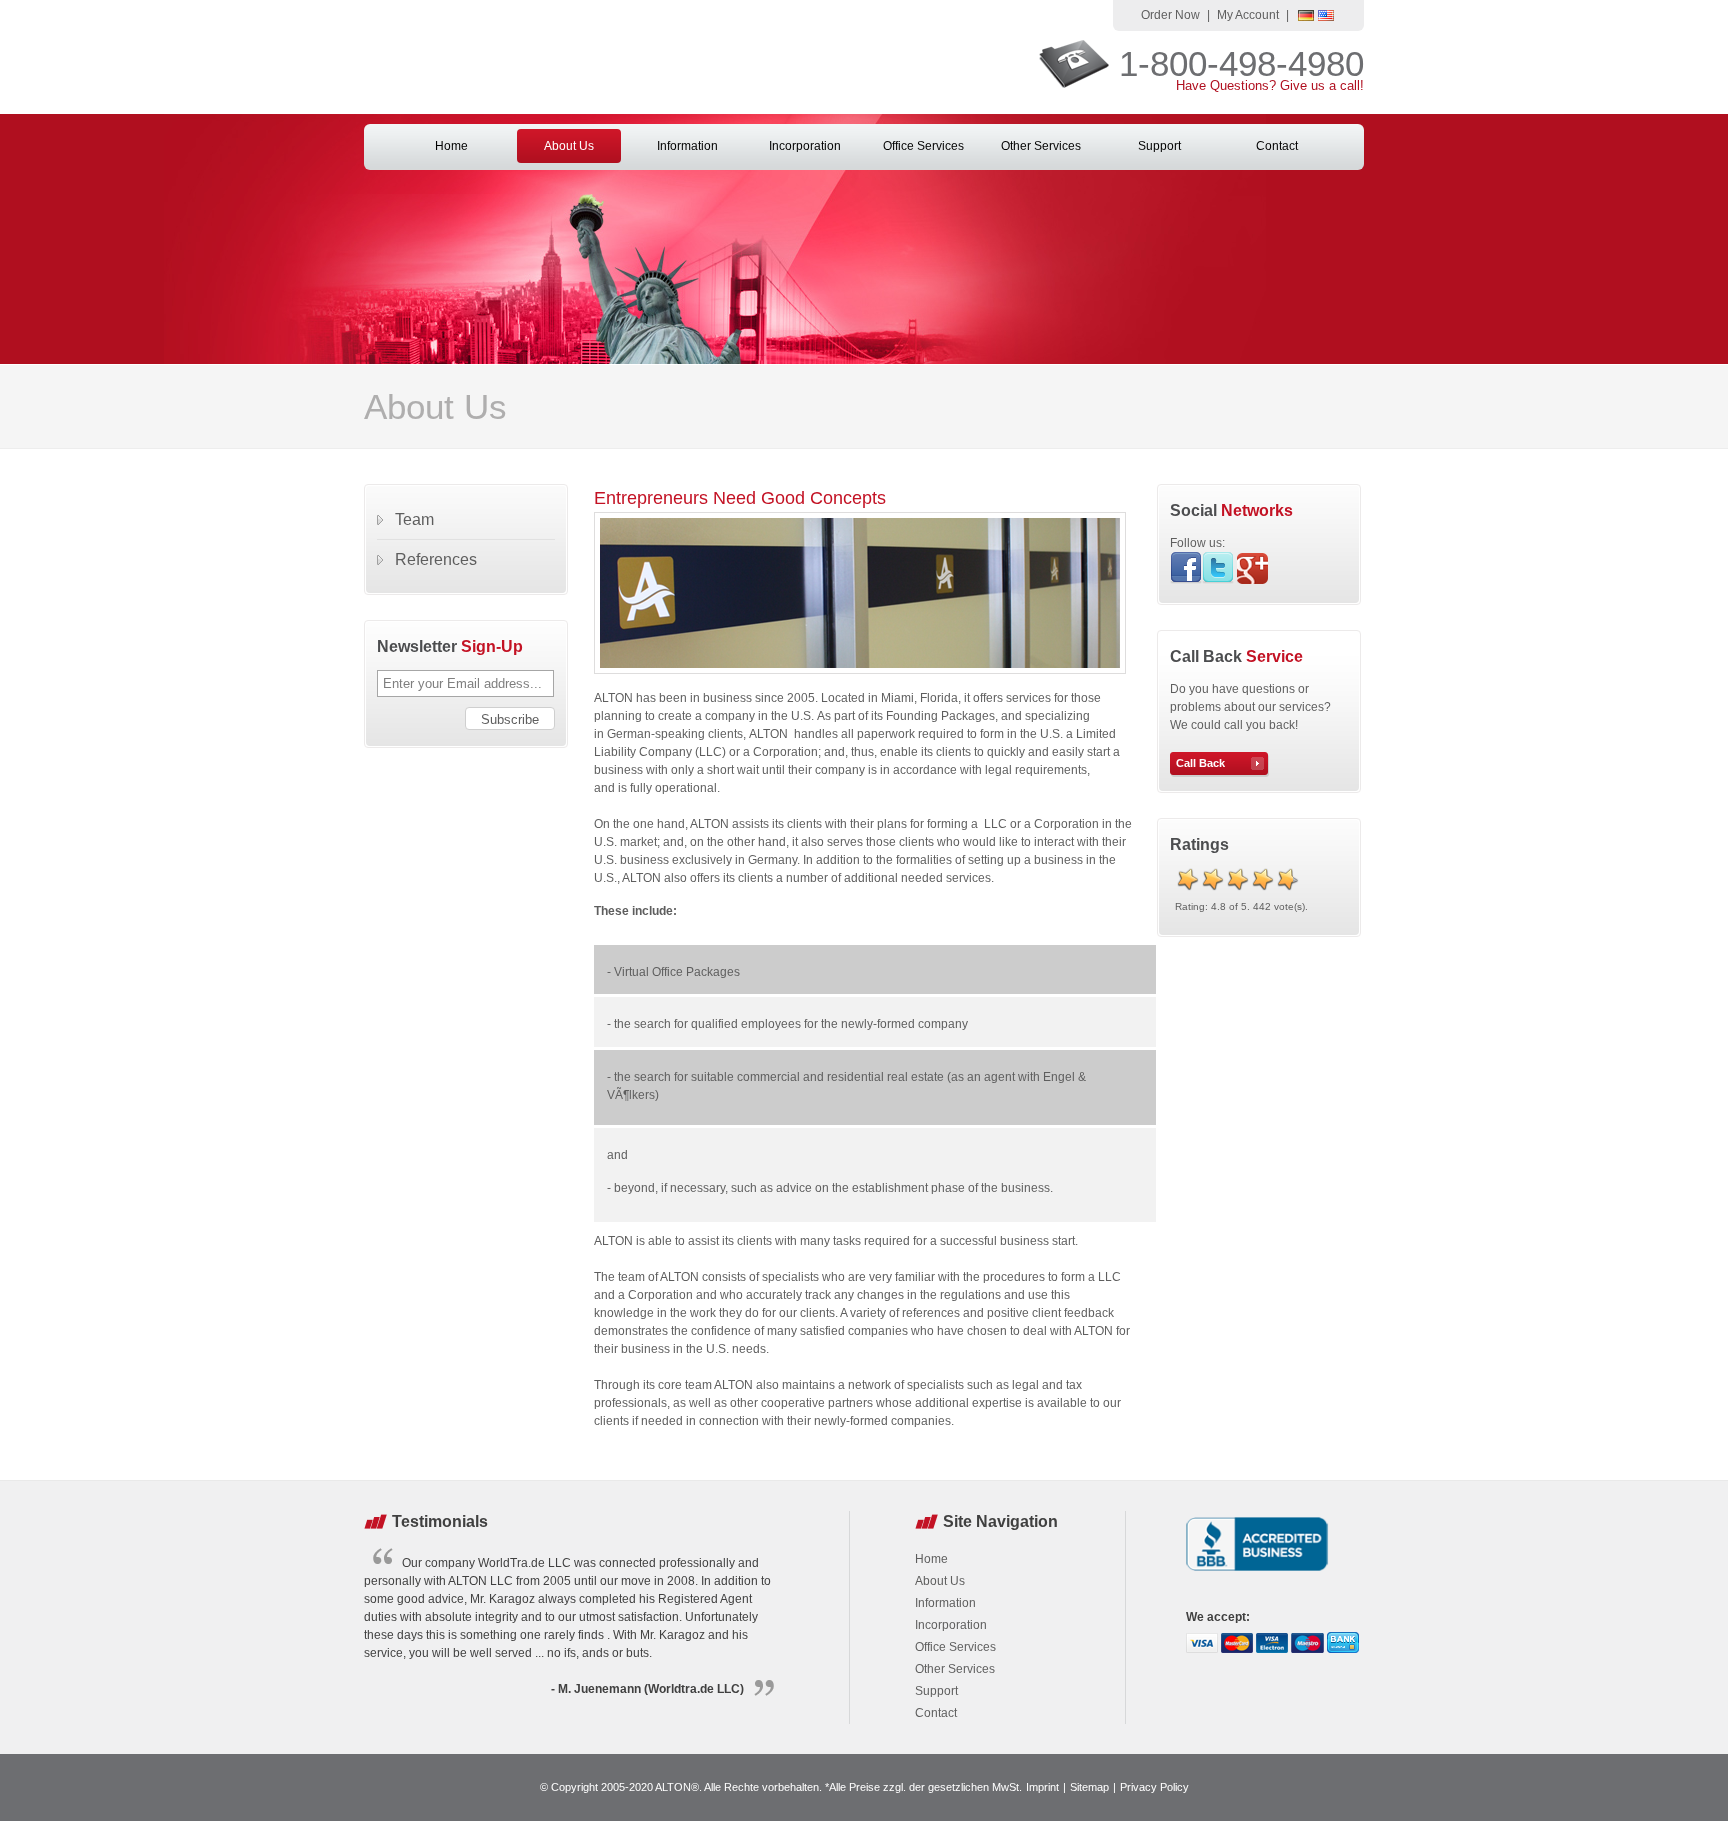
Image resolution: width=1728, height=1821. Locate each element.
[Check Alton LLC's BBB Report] (1257, 1573)
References (436, 559)
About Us (569, 146)
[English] (1326, 17)
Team (414, 519)
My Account (1248, 15)
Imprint (1042, 1787)
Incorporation (805, 146)
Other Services (1041, 146)
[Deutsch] (1306, 17)
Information (687, 146)
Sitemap (1089, 1787)
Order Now (1170, 15)
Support (1159, 146)
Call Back (1200, 763)
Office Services (923, 146)
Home (451, 146)
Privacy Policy (1154, 1787)
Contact (1277, 146)
